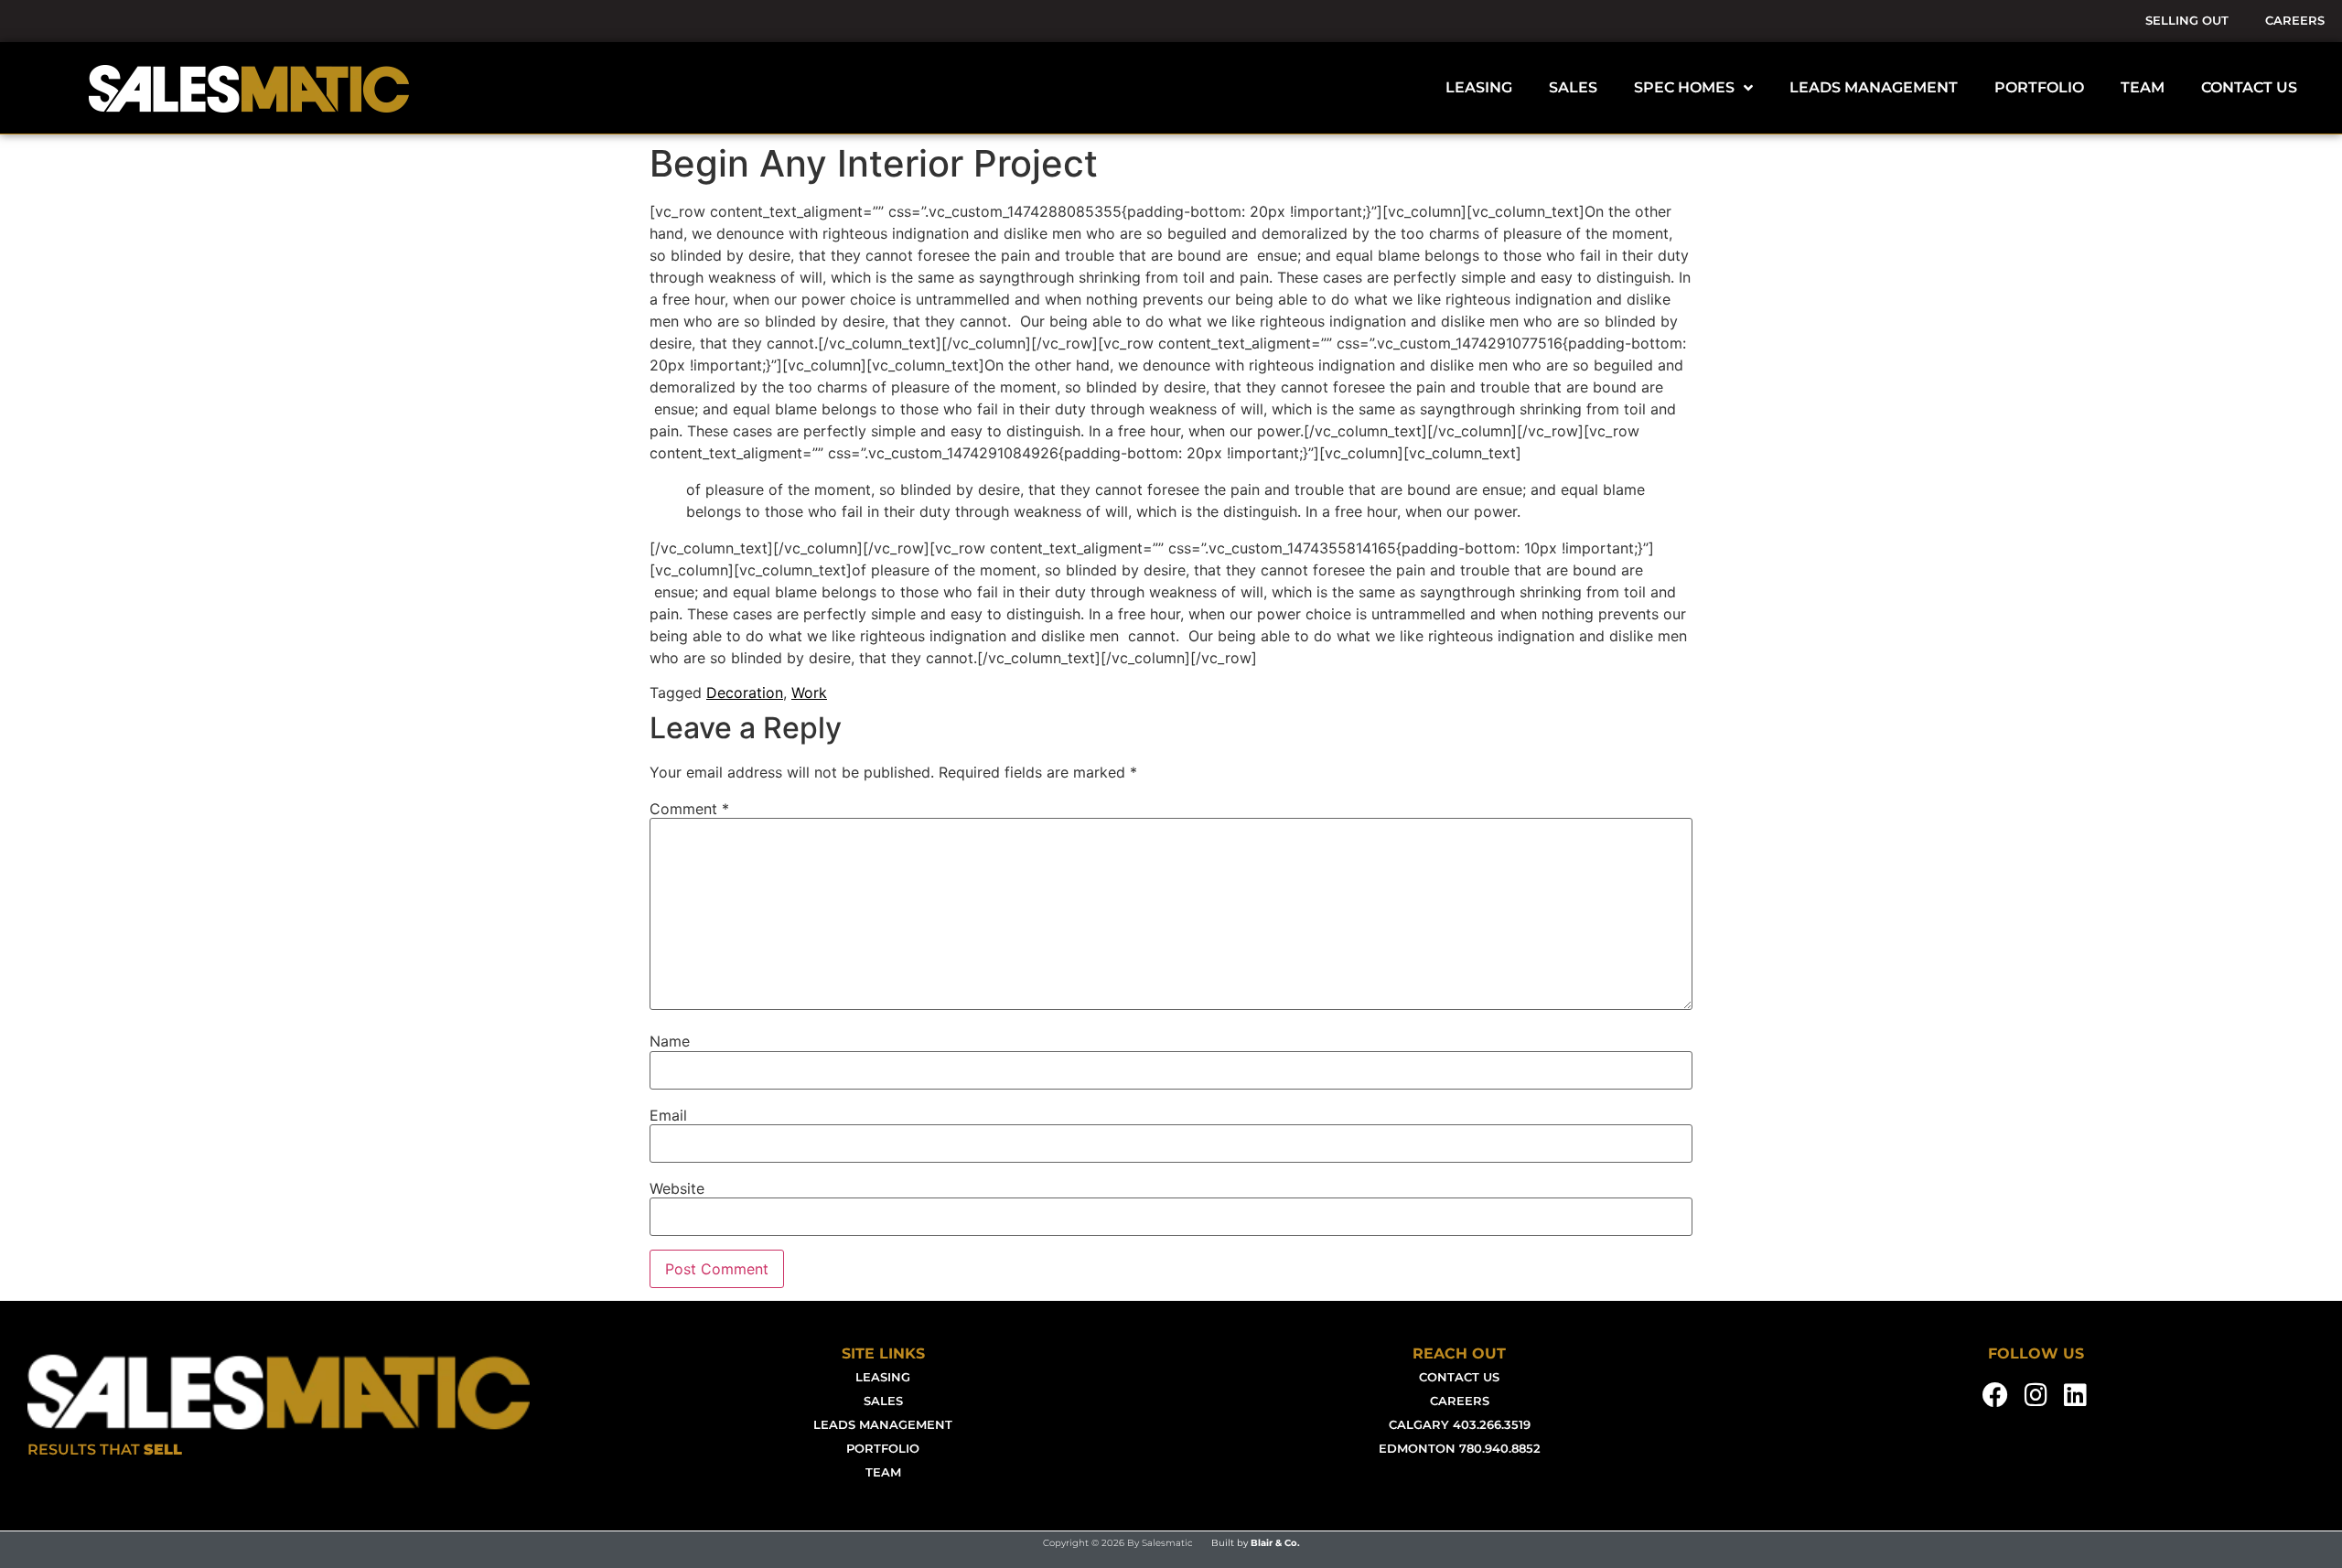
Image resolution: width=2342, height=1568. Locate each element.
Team (883, 1472)
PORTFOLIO (2039, 87)
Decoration (745, 693)
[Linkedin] (2076, 1395)
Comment (689, 809)
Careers (2295, 21)
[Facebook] (1996, 1395)
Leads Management (883, 1425)
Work (809, 693)
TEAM (2143, 87)
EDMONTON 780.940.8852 (1460, 1449)
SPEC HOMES (1684, 87)
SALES (1573, 87)
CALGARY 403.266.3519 (1460, 1425)
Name (670, 1041)
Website (677, 1188)
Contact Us (1459, 1377)
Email (668, 1115)
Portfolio (883, 1449)
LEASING (1479, 87)
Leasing (883, 1377)
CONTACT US (2249, 87)
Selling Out (2187, 21)
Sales (883, 1401)
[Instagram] (2036, 1395)
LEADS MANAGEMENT (1874, 87)
